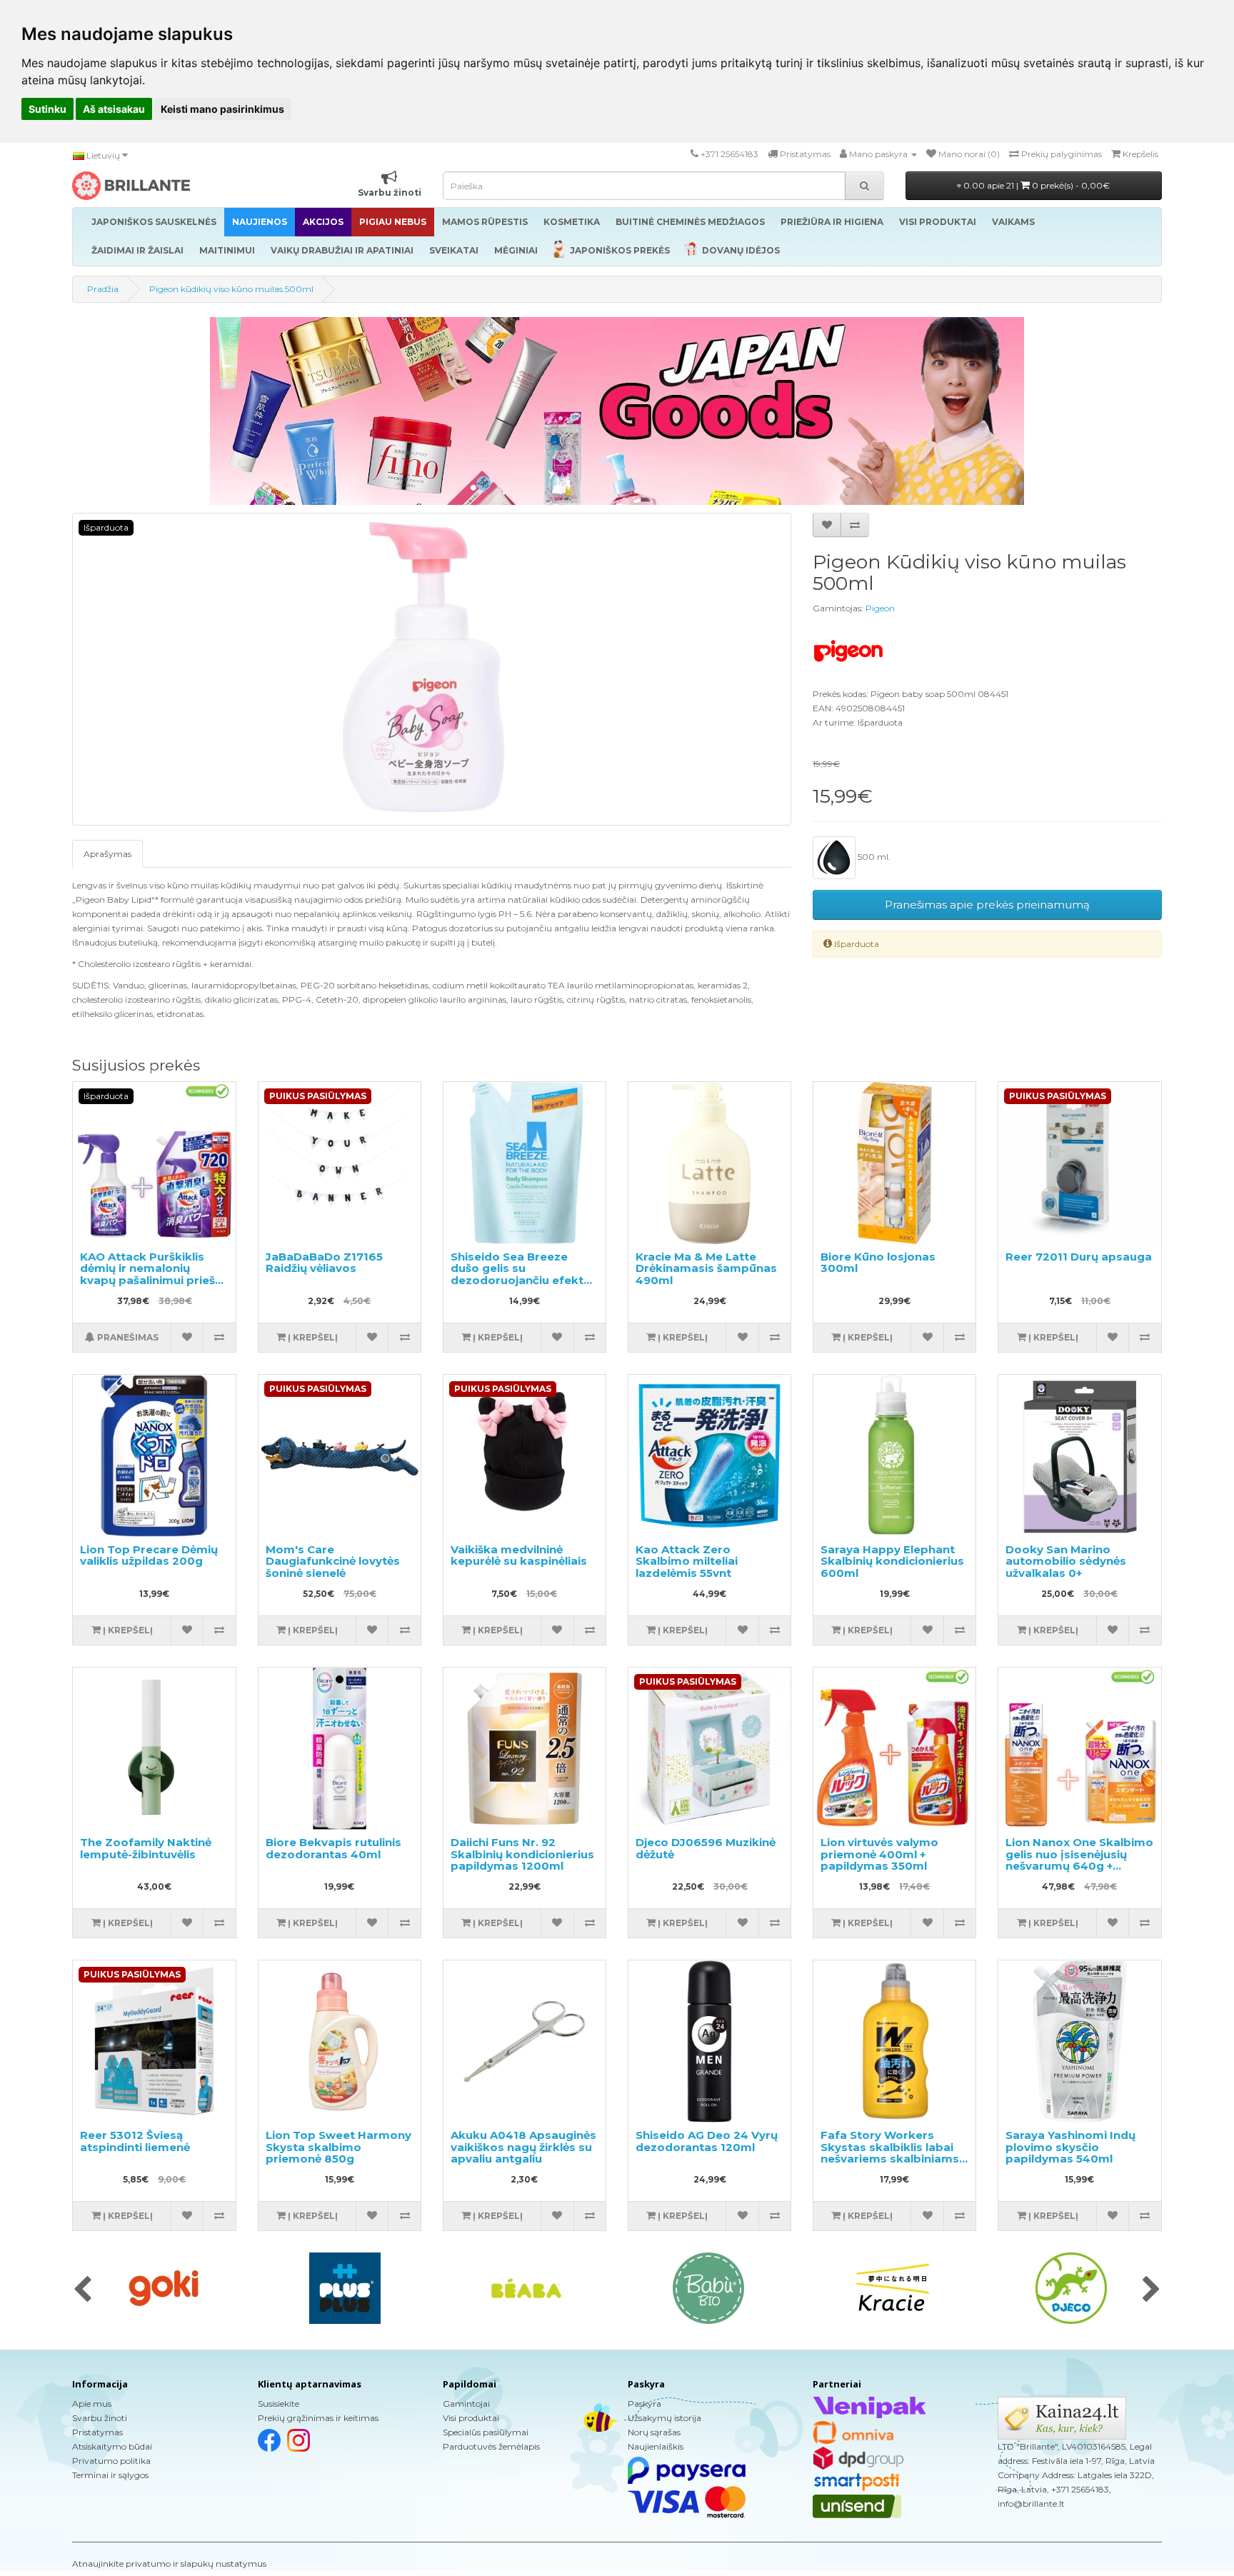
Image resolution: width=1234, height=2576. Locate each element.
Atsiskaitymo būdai (112, 2446)
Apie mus (92, 2404)
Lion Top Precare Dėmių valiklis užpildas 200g (149, 1555)
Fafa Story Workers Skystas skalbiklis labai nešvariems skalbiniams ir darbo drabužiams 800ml (890, 2159)
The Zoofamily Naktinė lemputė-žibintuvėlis (146, 1848)
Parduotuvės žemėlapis (491, 2446)
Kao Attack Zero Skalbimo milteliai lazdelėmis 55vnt (687, 1561)
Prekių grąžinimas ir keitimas (318, 2418)
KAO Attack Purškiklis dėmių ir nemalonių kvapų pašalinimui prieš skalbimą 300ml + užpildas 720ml (147, 1280)
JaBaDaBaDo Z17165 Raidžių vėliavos (324, 1263)
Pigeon (880, 608)
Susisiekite (279, 2404)
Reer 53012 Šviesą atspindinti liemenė (135, 2141)
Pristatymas (97, 2432)
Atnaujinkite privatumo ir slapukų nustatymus (169, 2564)
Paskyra (644, 2404)
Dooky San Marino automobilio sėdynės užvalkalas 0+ (1066, 1561)
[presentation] (82, 2290)
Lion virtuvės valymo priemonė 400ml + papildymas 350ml (879, 1854)
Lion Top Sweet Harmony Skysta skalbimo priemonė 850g (338, 2147)
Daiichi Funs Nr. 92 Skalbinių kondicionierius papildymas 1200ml (522, 1854)
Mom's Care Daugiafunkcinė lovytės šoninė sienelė (333, 1561)
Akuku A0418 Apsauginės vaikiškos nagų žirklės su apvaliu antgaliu (523, 2147)
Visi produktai (471, 2418)
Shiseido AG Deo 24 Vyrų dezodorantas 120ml (707, 2141)
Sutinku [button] (47, 109)
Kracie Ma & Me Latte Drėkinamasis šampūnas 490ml (706, 1268)
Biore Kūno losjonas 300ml (878, 1263)
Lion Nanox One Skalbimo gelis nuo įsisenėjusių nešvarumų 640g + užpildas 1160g (1079, 1860)
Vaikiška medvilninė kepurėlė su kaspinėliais (519, 1555)
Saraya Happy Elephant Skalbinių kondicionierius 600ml (892, 1561)
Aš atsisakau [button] (114, 109)
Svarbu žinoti (100, 2418)
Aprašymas (107, 854)
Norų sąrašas (654, 2432)
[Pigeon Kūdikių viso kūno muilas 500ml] (432, 669)
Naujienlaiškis (656, 2446)
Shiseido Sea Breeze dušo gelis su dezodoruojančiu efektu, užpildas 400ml (522, 1274)
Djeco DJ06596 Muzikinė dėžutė (706, 1848)
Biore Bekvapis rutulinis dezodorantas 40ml (333, 1848)
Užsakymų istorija (664, 2418)
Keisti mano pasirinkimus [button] (222, 109)
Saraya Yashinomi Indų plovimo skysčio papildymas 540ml (1070, 2147)
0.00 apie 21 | (1035, 185)
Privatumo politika (111, 2461)
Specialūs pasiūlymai (486, 2432)
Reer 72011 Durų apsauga (1079, 1257)
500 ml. (873, 857)
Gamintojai (466, 2404)
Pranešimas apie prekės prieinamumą (987, 904)
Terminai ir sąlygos (110, 2475)
